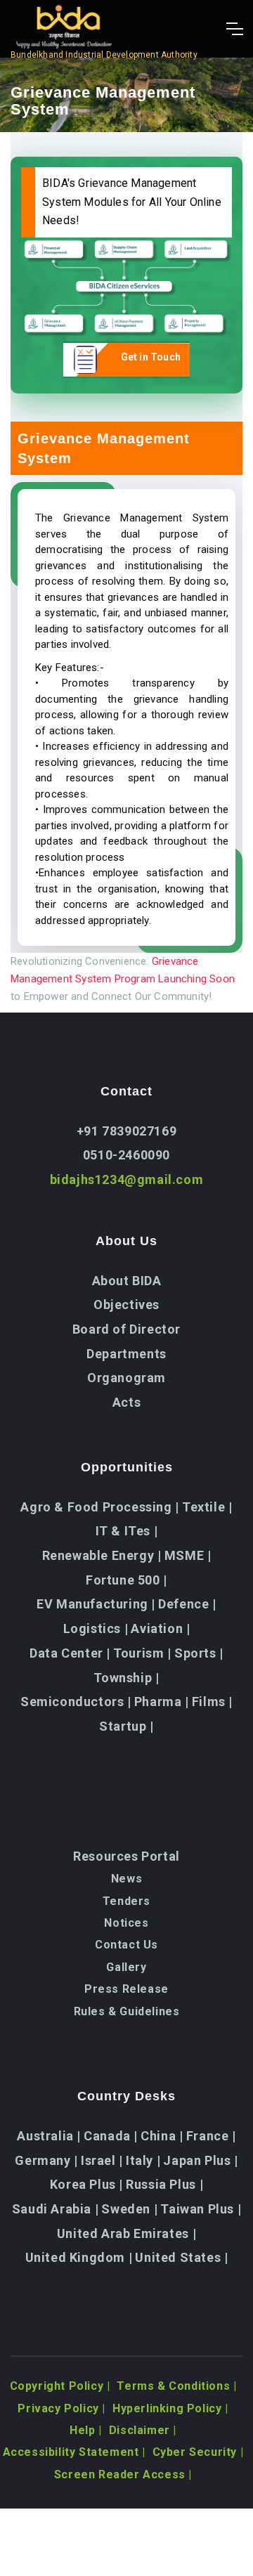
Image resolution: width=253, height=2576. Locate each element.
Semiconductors (76, 1702)
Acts (126, 1402)
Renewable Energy (102, 1555)
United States (181, 2257)
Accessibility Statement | (74, 2452)
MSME (188, 1555)
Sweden (129, 2209)
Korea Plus (86, 2184)
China (162, 2136)
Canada (111, 2136)
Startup (126, 1726)
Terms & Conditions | (176, 2386)
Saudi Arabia (55, 2209)
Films (212, 1702)
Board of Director (126, 1329)
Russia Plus (164, 2184)
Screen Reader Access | (123, 2474)
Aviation (160, 1628)
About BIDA (127, 1281)
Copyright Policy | (60, 2386)
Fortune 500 (126, 1580)
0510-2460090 (126, 1155)
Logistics (96, 1628)
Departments (126, 1354)
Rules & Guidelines (127, 2011)
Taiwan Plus (201, 2209)
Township (126, 1678)
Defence (187, 1604)
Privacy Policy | (61, 2408)
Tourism (142, 1653)
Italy (143, 2160)
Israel (102, 2160)
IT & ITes (127, 1531)
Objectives (126, 1305)
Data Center (70, 1653)
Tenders (126, 1901)
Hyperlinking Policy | (170, 2408)
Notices (126, 1923)
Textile (207, 1507)
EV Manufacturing (96, 1604)
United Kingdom (79, 2257)
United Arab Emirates (126, 2233)
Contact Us (126, 1945)
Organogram (126, 1378)
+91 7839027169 (126, 1131)
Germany (46, 2160)
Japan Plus (200, 2160)
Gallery (126, 1967)
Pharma (162, 1702)
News (126, 1879)
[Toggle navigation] (234, 29)
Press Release (126, 1989)
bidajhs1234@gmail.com (127, 1179)
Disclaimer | (143, 2430)
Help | (86, 2430)
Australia (49, 2136)
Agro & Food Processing (99, 1507)
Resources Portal (126, 1856)
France (211, 2136)
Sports (199, 1653)
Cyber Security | (198, 2452)
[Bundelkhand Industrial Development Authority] (104, 29)
